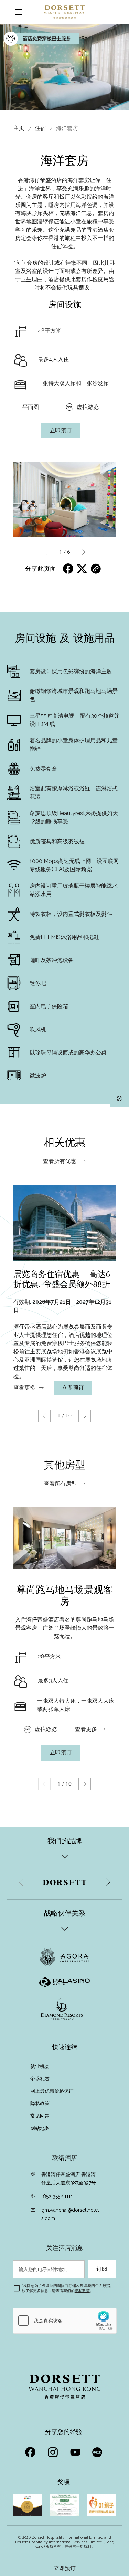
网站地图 (41, 2128)
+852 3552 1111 (57, 2196)
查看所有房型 (60, 1484)
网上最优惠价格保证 (52, 2091)
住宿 (40, 128)
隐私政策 (41, 2103)
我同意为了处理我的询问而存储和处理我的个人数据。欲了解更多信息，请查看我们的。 (68, 2288)
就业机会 (40, 2066)
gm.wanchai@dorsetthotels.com (70, 2214)
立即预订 (65, 2568)
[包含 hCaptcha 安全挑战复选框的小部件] (65, 2321)
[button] (83, 552)
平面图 (31, 407)
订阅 (102, 2269)
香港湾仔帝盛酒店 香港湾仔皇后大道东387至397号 (69, 2178)
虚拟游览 (88, 407)
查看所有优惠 (60, 1161)
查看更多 (24, 1388)
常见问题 (40, 2116)
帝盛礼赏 (40, 2079)
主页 (19, 128)
